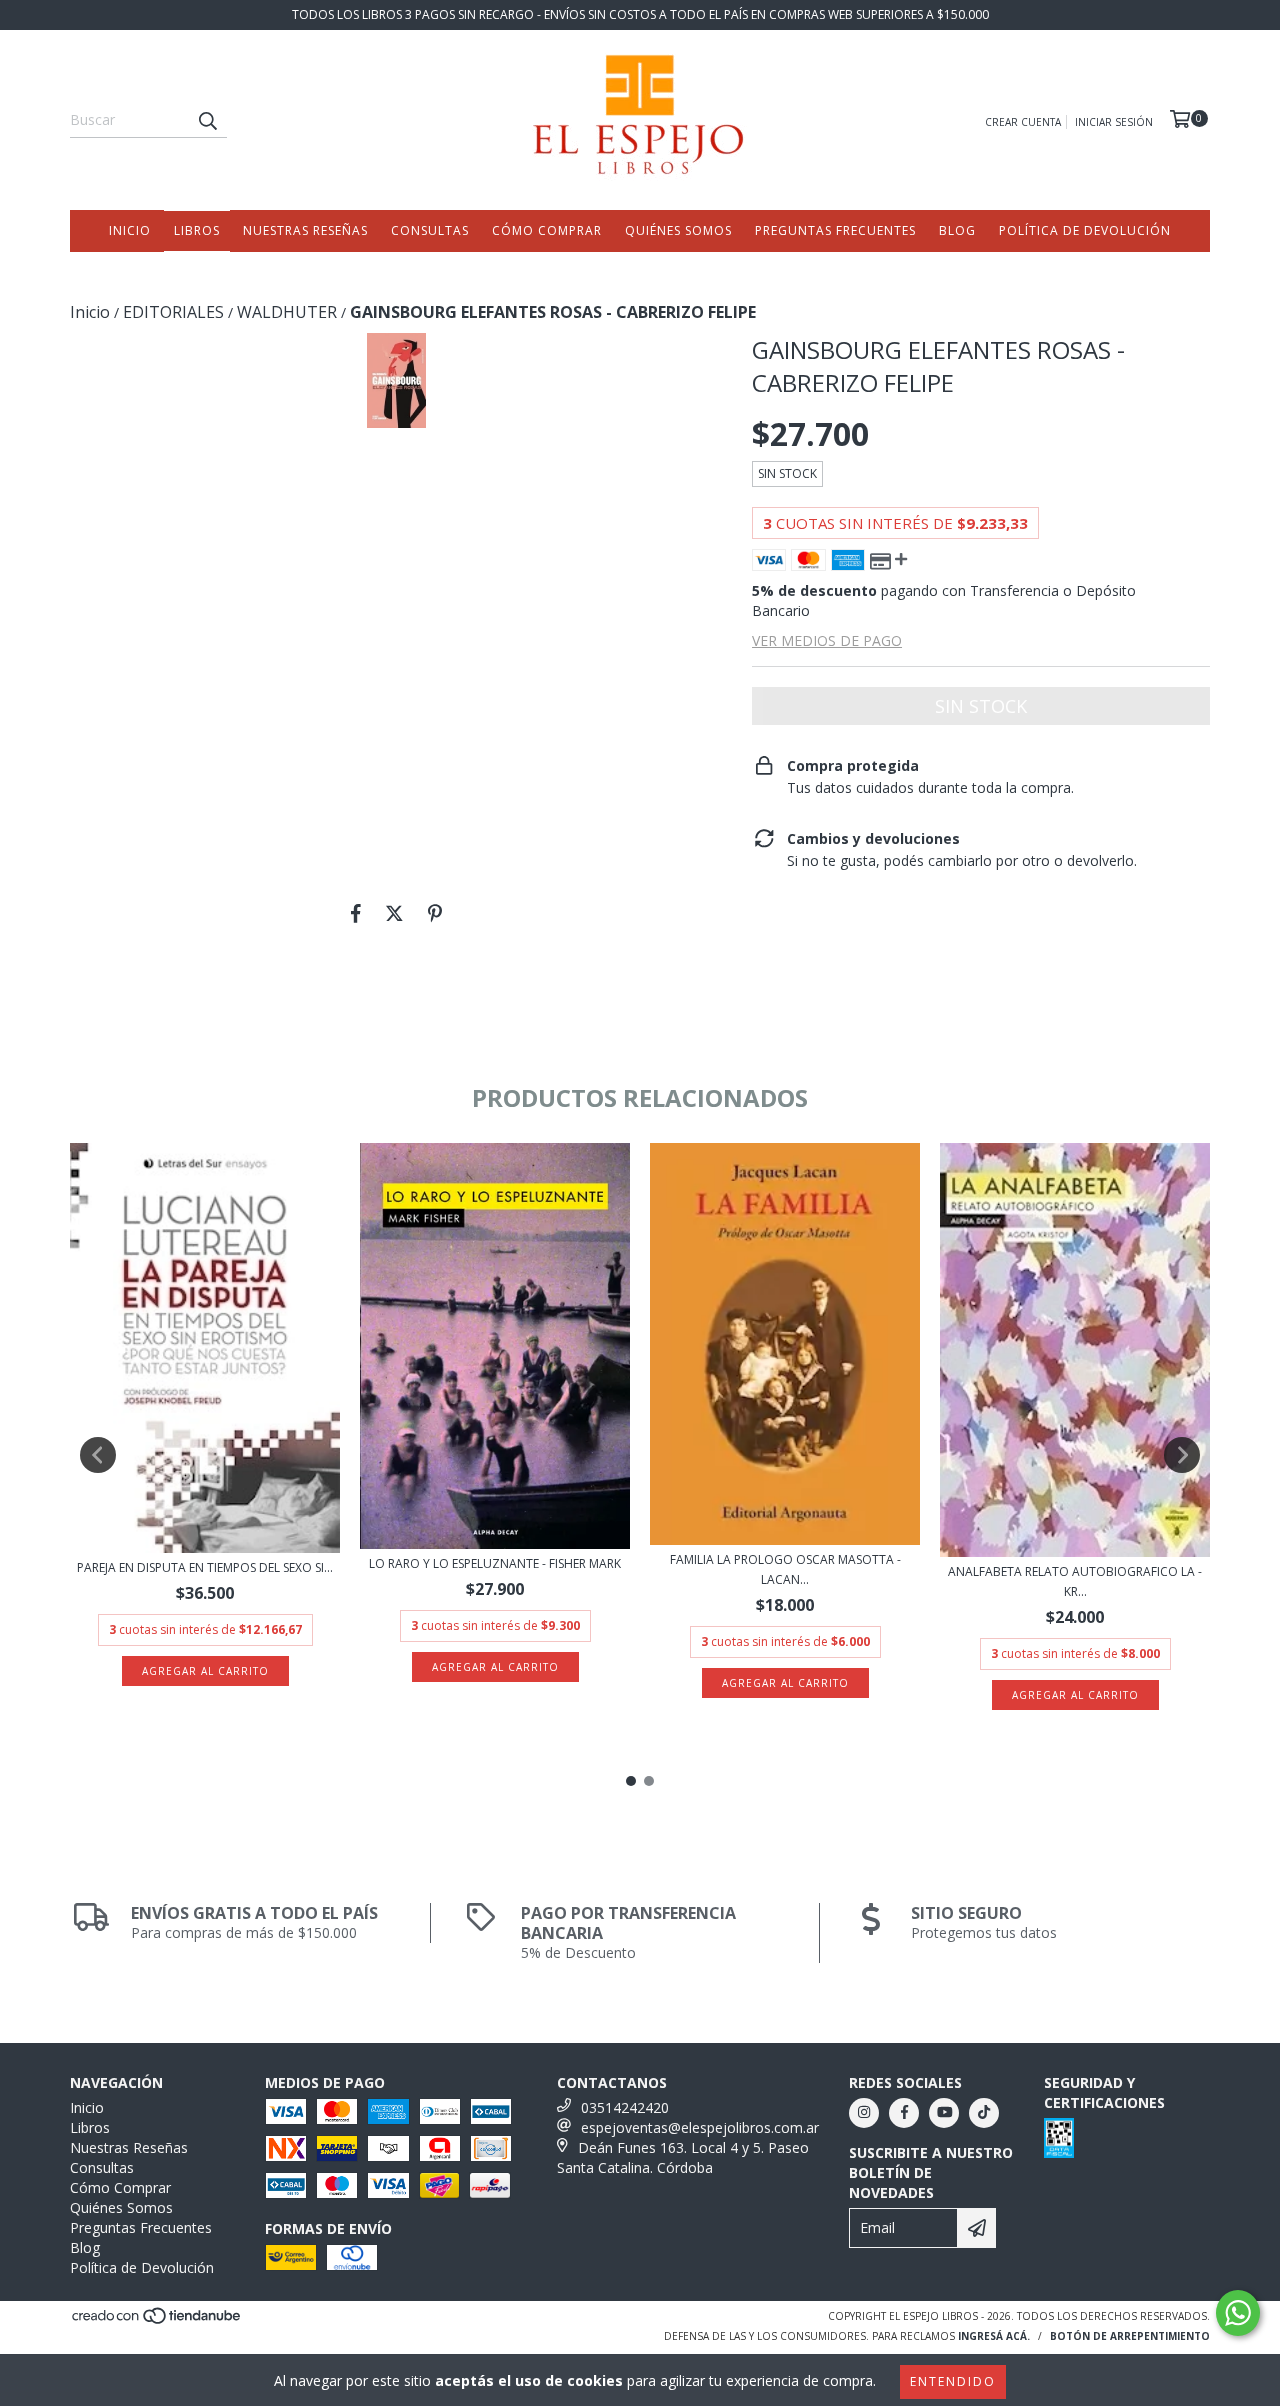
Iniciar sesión (1114, 122)
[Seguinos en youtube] (944, 2113)
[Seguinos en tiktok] (984, 2113)
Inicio (130, 230)
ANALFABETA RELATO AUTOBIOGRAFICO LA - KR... (1075, 1581)
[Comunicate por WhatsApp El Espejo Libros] (1238, 2313)
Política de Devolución (1085, 230)
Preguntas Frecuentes (835, 230)
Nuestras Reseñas (305, 230)
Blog (957, 230)
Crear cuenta (1023, 122)
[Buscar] (207, 120)
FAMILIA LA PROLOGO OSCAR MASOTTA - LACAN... (785, 1569)
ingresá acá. (994, 2336)
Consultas (430, 230)
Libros (197, 230)
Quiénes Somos (678, 230)
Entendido (953, 2381)
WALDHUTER (287, 312)
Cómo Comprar (547, 230)
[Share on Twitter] (394, 913)
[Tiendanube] (157, 2321)
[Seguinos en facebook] (904, 2113)
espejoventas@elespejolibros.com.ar (700, 2127)
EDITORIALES (173, 312)
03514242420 (625, 2107)
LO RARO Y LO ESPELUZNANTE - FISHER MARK (495, 1563)
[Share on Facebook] (356, 913)
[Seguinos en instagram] (864, 2113)
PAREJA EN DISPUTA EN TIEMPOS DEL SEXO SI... (205, 1567)
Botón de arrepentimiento (1130, 2336)
